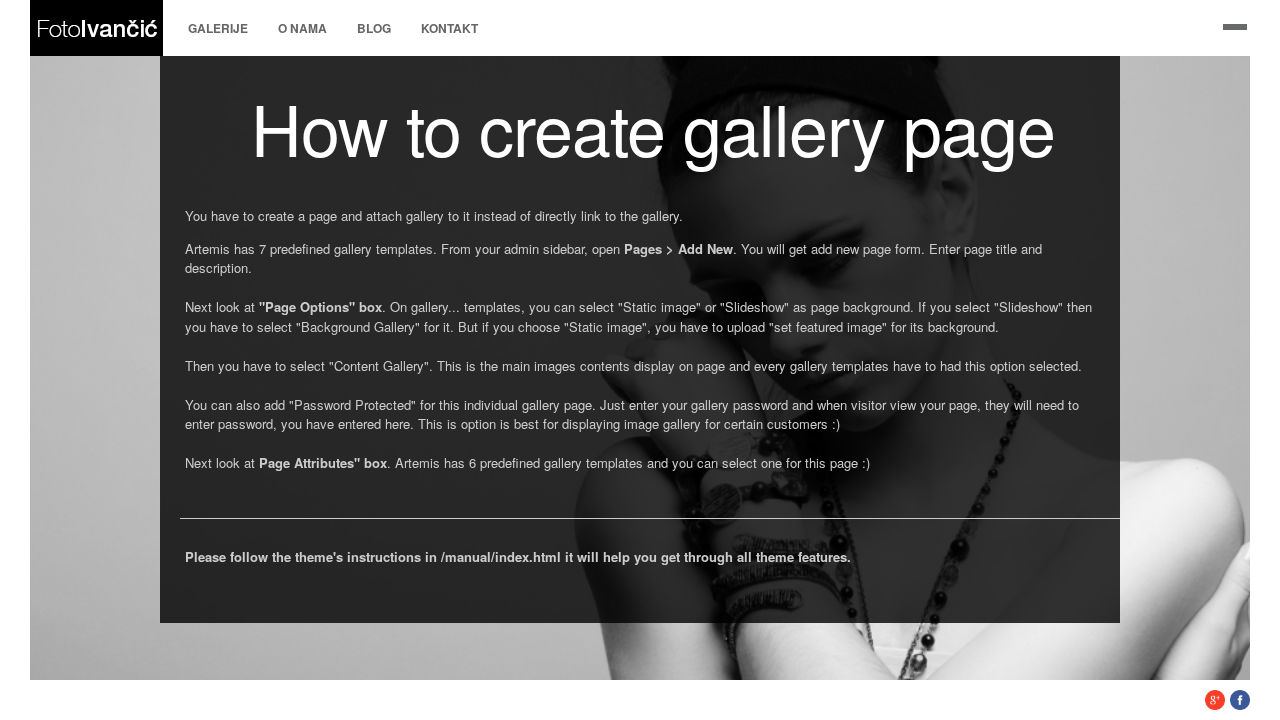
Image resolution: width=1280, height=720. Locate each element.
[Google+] (1215, 704)
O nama (302, 28)
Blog (374, 28)
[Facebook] (1240, 704)
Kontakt (449, 28)
